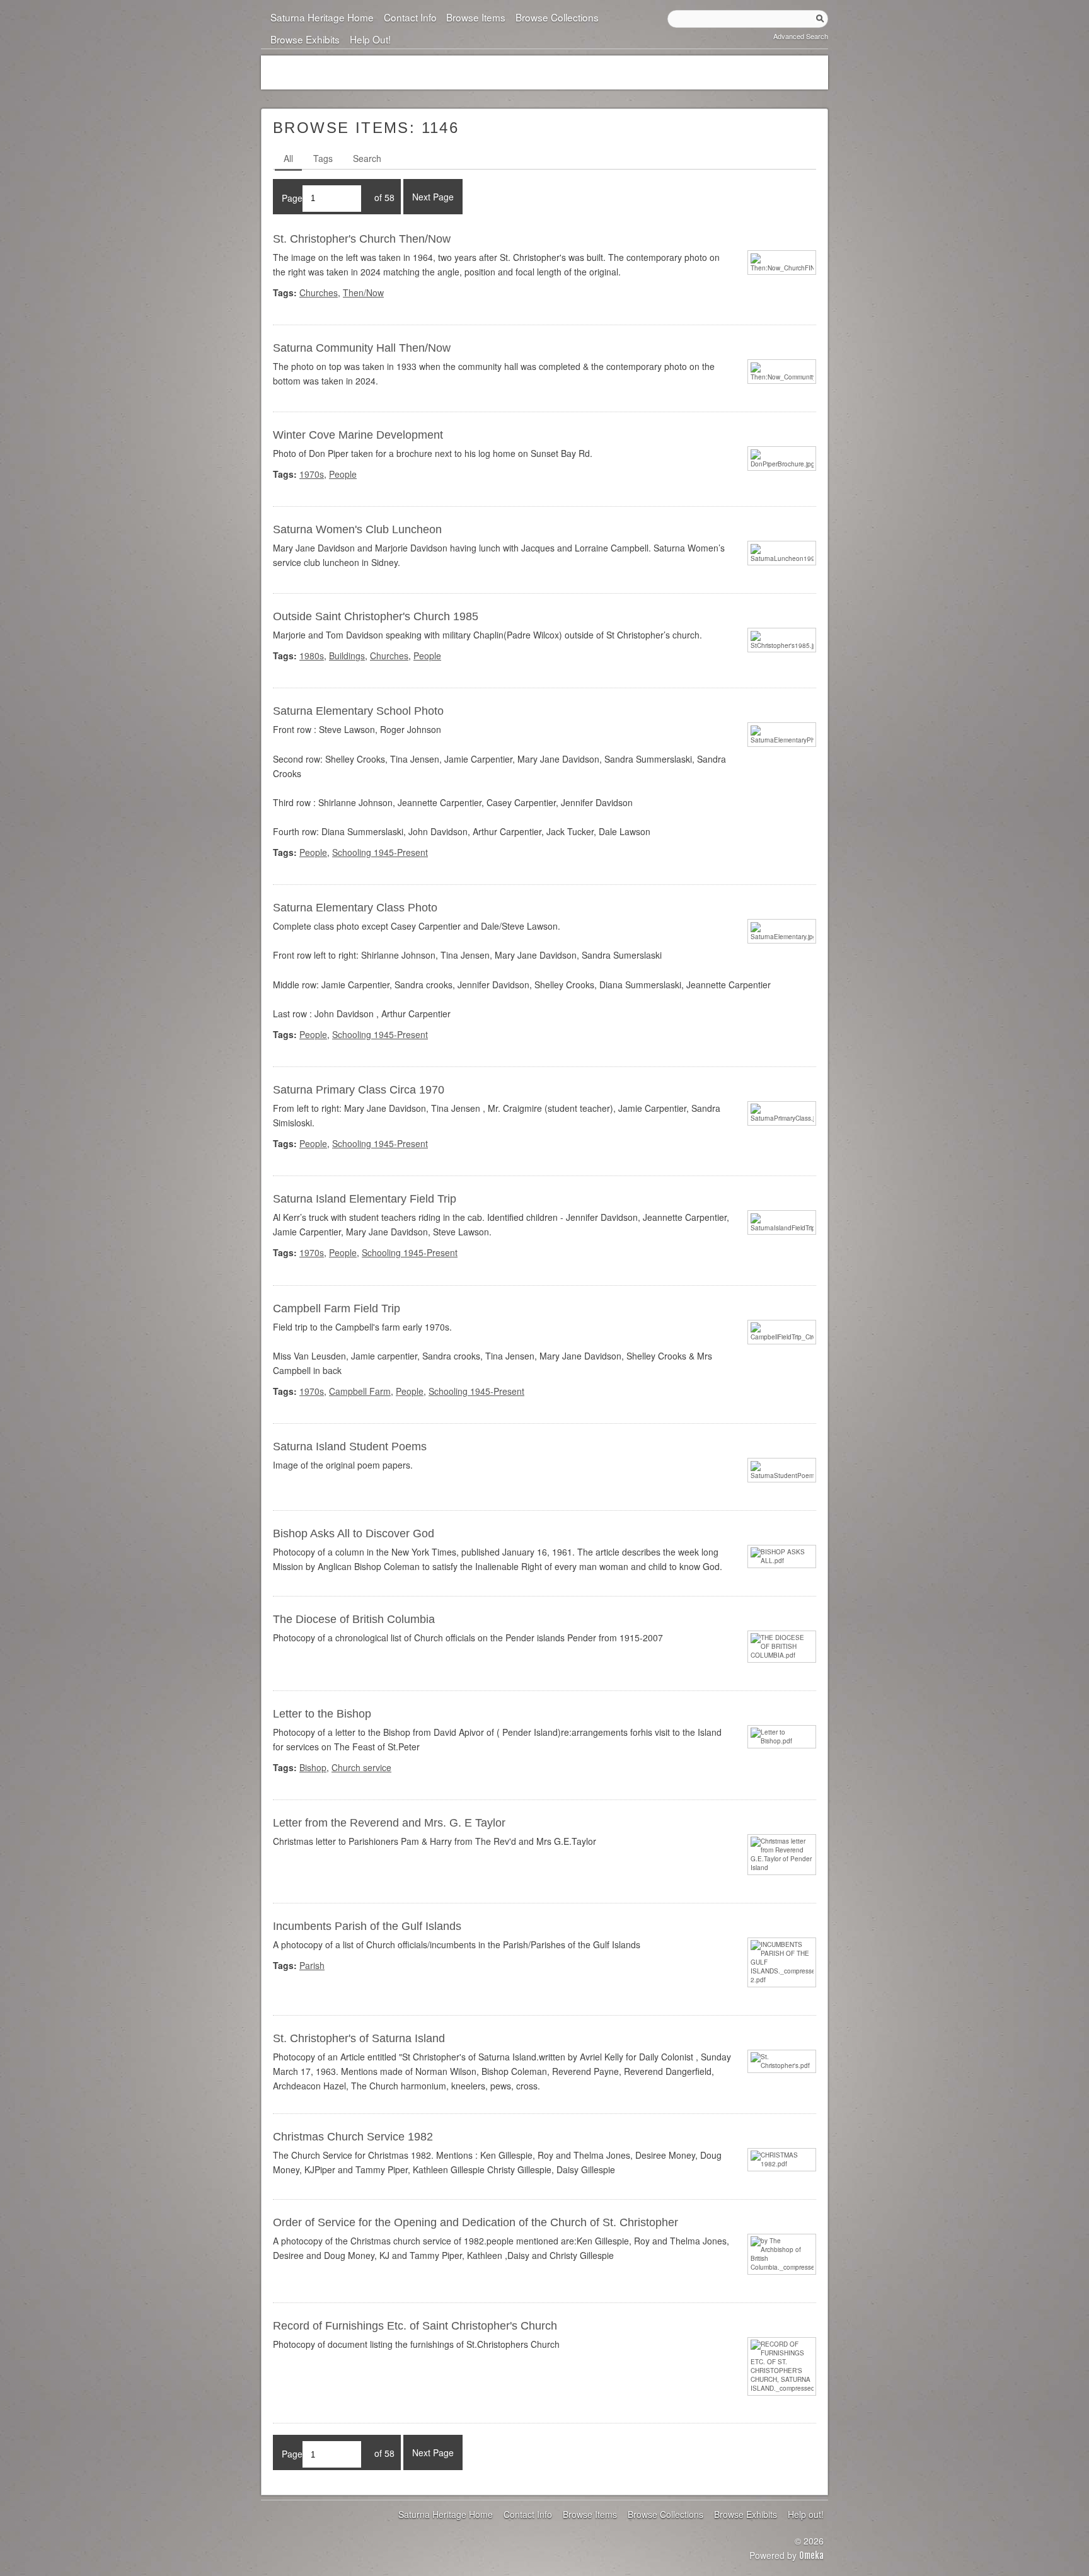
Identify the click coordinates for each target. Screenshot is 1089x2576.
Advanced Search (801, 36)
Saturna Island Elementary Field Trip (365, 1199)
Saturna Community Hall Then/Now (362, 348)
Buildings (347, 656)
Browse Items (476, 17)
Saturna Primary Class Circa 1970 (359, 1090)
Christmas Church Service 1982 (353, 2137)
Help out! (370, 39)
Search (367, 158)
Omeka (811, 2556)
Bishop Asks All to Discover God (354, 1533)
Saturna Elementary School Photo (358, 711)
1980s (312, 656)
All (288, 158)
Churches (319, 292)
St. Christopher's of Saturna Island (359, 2038)
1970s (312, 474)
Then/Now (363, 292)
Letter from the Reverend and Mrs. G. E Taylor (389, 1823)
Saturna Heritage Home (322, 17)
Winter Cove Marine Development (358, 435)
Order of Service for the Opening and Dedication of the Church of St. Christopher (475, 2222)
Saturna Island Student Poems (350, 1447)
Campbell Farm (360, 1391)
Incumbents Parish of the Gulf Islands (367, 1926)
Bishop (313, 1767)
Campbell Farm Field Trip (337, 1308)
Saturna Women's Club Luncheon (357, 529)
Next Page (433, 197)
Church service (361, 1767)
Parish (312, 1965)
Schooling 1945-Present (380, 852)
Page (292, 197)
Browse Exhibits (305, 39)
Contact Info (410, 17)
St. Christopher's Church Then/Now (362, 239)
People (343, 474)
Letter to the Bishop (322, 1714)
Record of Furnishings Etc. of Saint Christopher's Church (415, 2326)
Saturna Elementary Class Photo (355, 908)
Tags (323, 158)
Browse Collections (557, 17)
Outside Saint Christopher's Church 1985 (376, 616)
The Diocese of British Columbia (354, 1619)
